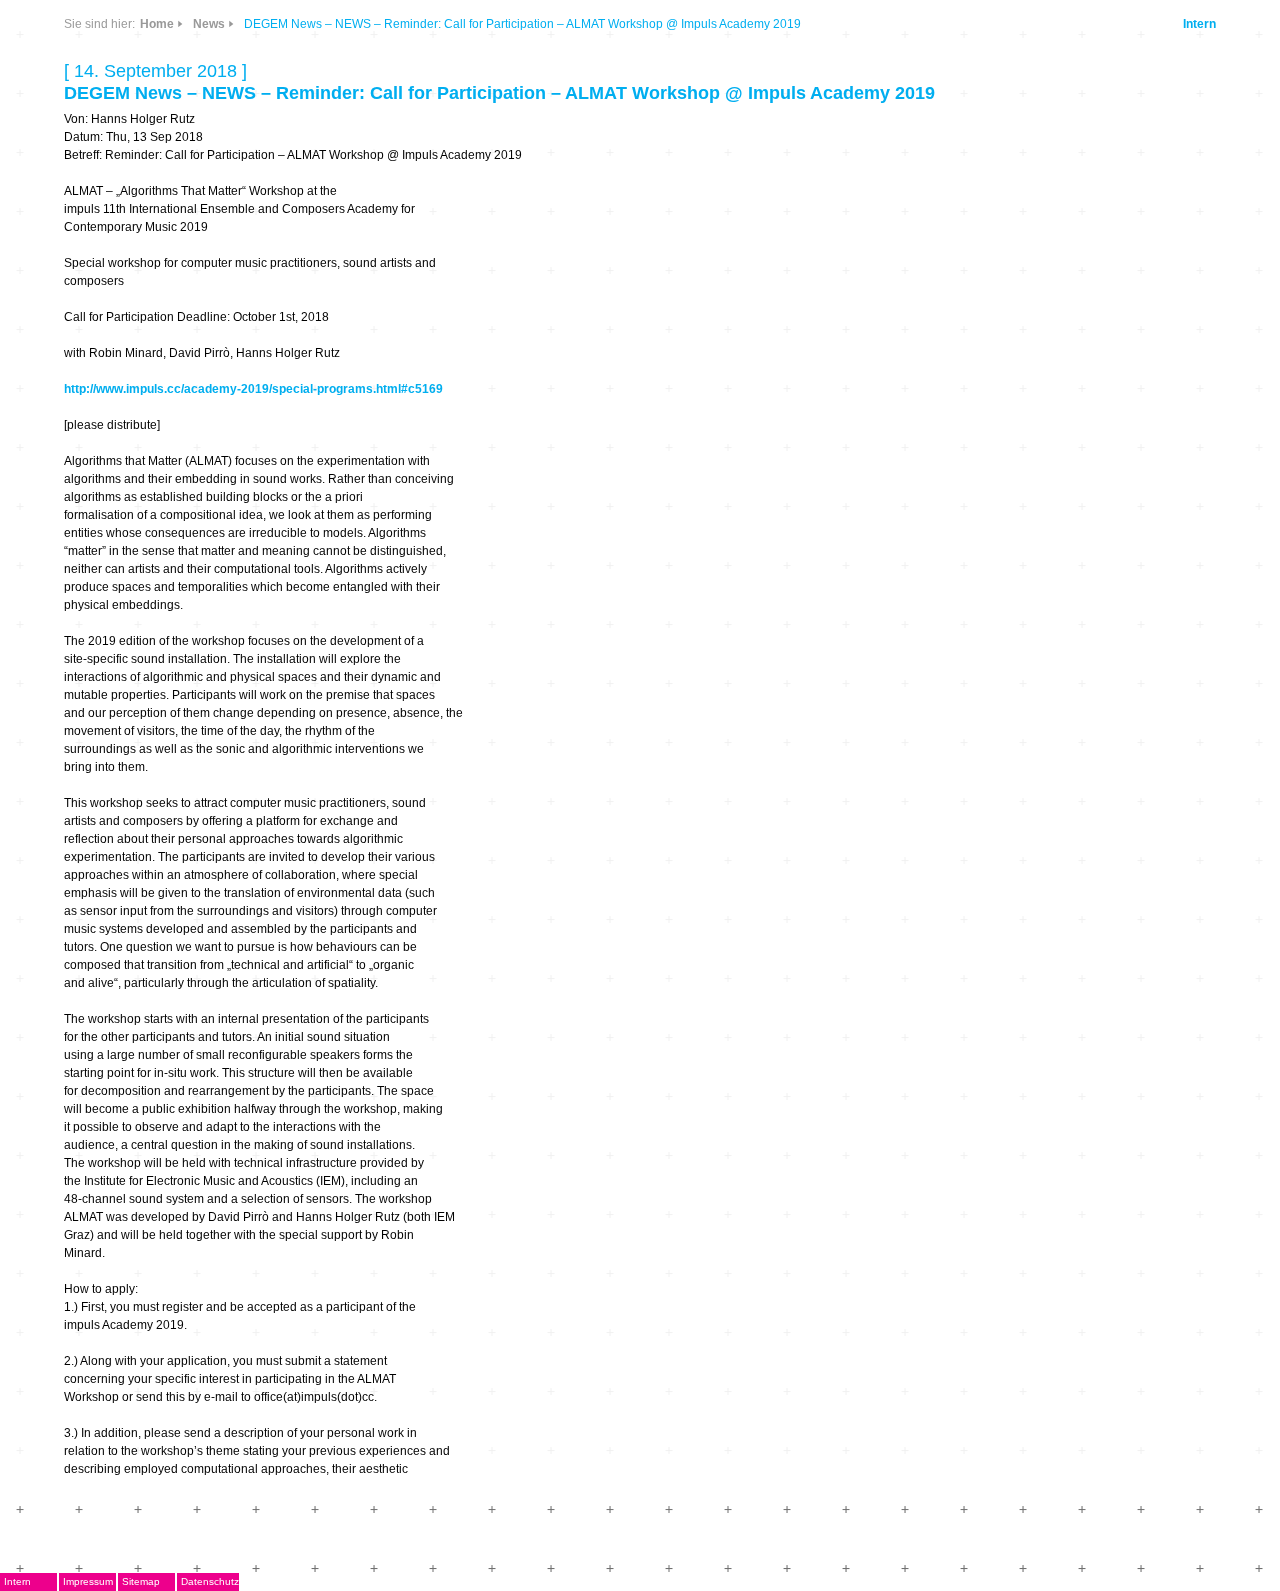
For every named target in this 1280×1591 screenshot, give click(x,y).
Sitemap (141, 1581)
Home (157, 24)
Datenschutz (210, 1581)
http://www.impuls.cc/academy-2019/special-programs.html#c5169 (253, 389)
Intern (1199, 24)
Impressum (88, 1581)
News (209, 24)
